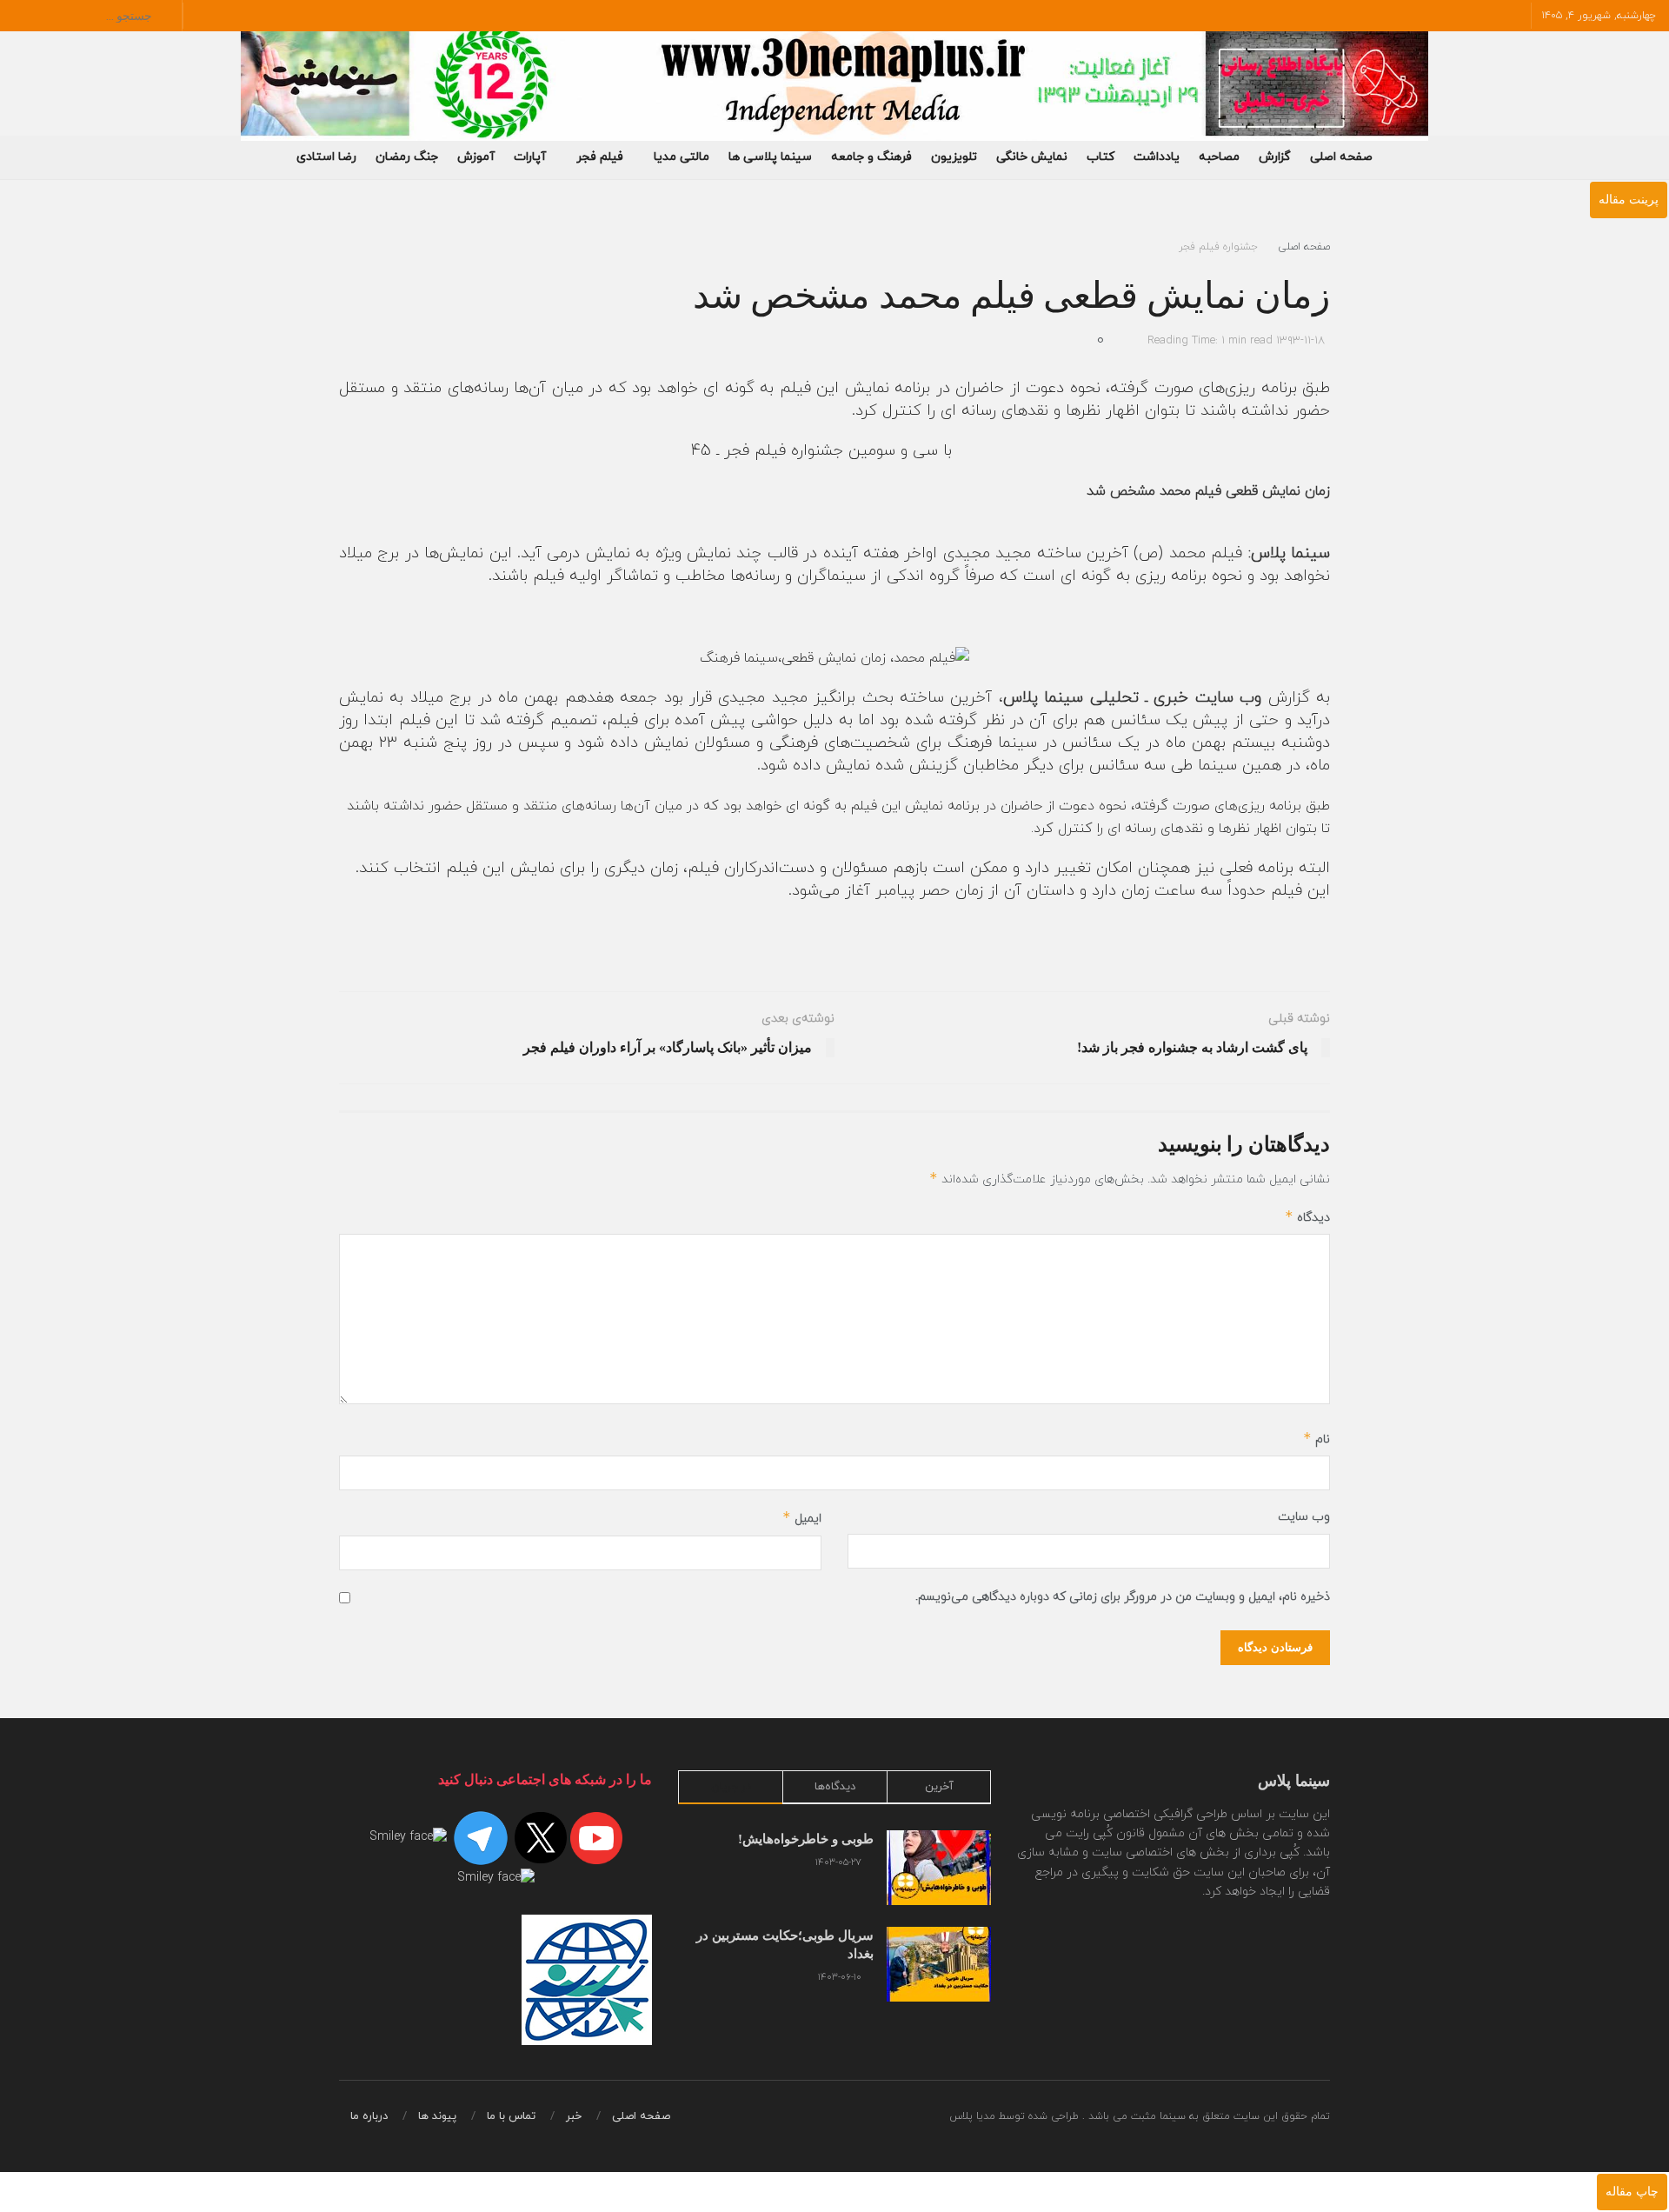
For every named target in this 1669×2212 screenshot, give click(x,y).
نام (1317, 1439)
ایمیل (802, 1518)
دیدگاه (1307, 1217)
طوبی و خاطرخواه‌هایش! (806, 1839)
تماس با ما (511, 2116)
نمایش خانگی (1032, 157)
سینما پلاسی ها (770, 157)
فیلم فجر (600, 157)
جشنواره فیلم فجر (1218, 247)
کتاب (1100, 157)
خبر (574, 2116)
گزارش (1275, 157)
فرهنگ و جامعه (871, 157)
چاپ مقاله (1632, 2192)
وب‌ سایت (1304, 1517)
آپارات (530, 157)
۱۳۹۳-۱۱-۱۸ (1300, 341)
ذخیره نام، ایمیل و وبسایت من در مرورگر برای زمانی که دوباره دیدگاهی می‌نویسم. (1123, 1597)
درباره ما (369, 2116)
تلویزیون (954, 157)
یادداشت (1157, 157)
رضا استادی (326, 157)
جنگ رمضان (407, 157)
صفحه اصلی (1341, 157)
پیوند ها (437, 2116)
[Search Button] (26, 16)
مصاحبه (1219, 157)
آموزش (476, 157)
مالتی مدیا (682, 157)
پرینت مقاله (1629, 200)
